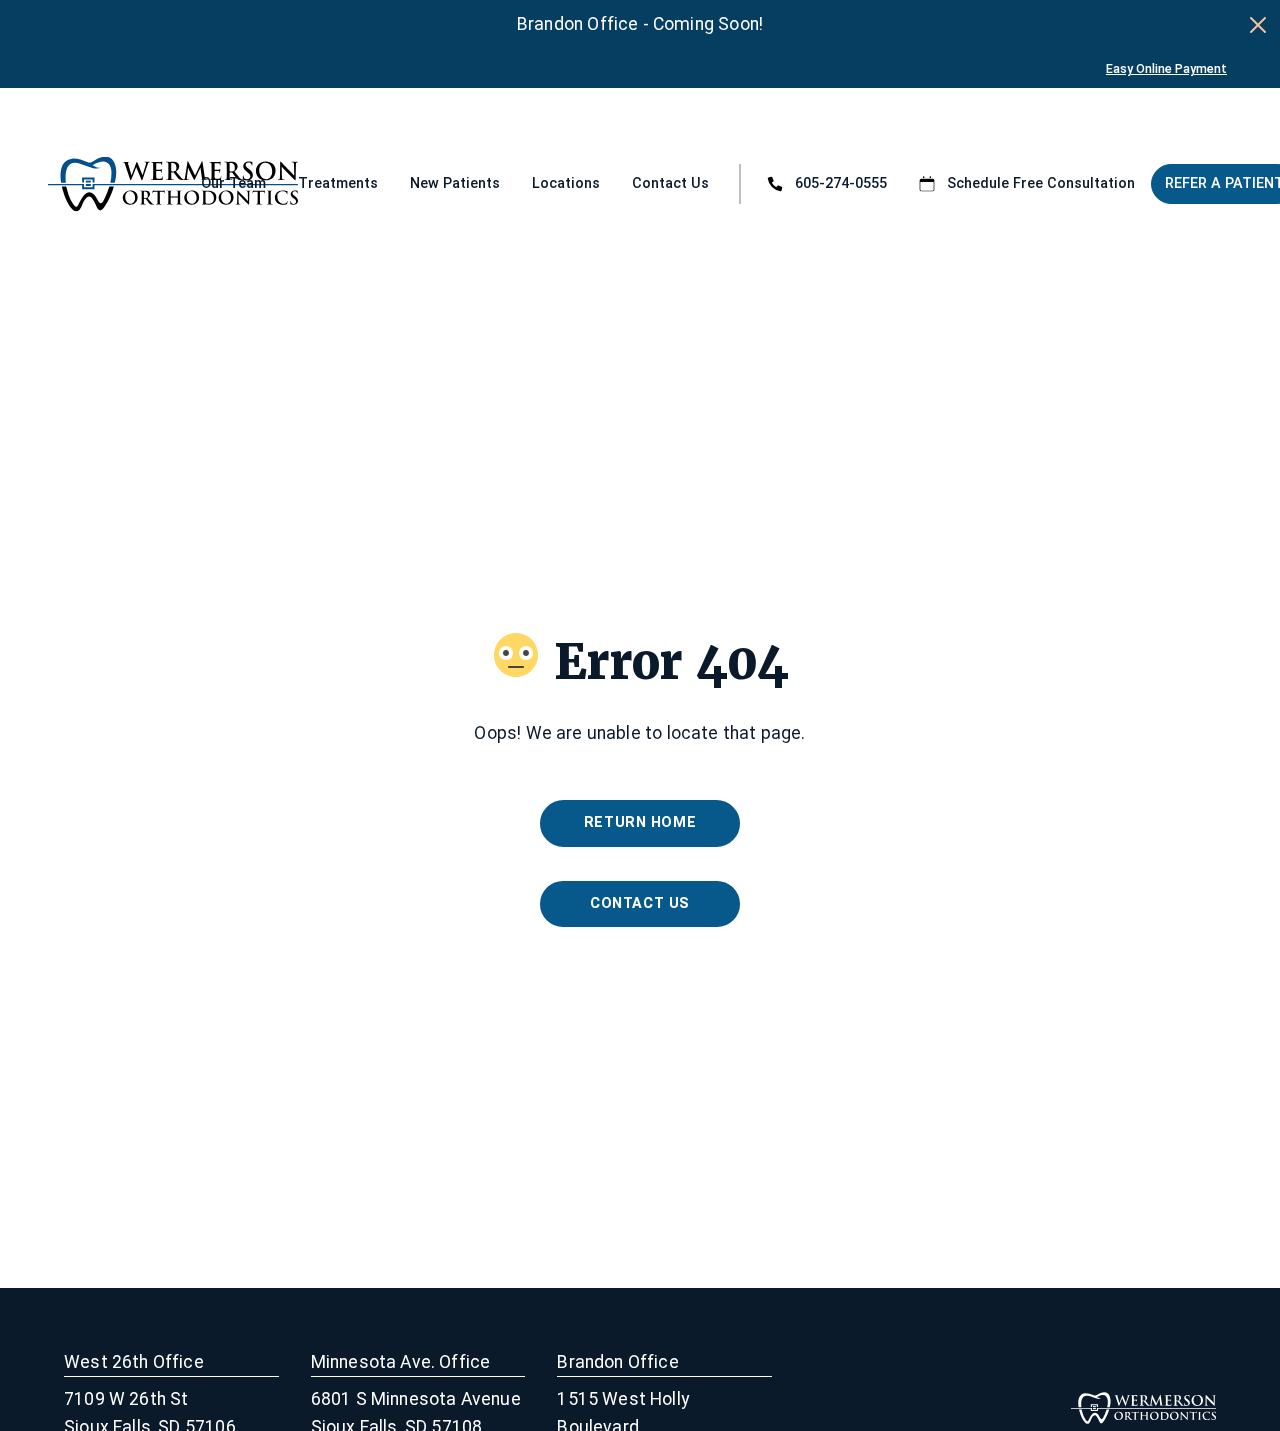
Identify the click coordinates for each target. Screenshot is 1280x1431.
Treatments (338, 183)
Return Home (640, 822)
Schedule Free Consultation (1041, 183)
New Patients (455, 183)
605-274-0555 (841, 183)
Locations (566, 183)
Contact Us (670, 183)
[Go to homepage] (107, 184)
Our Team (233, 183)
